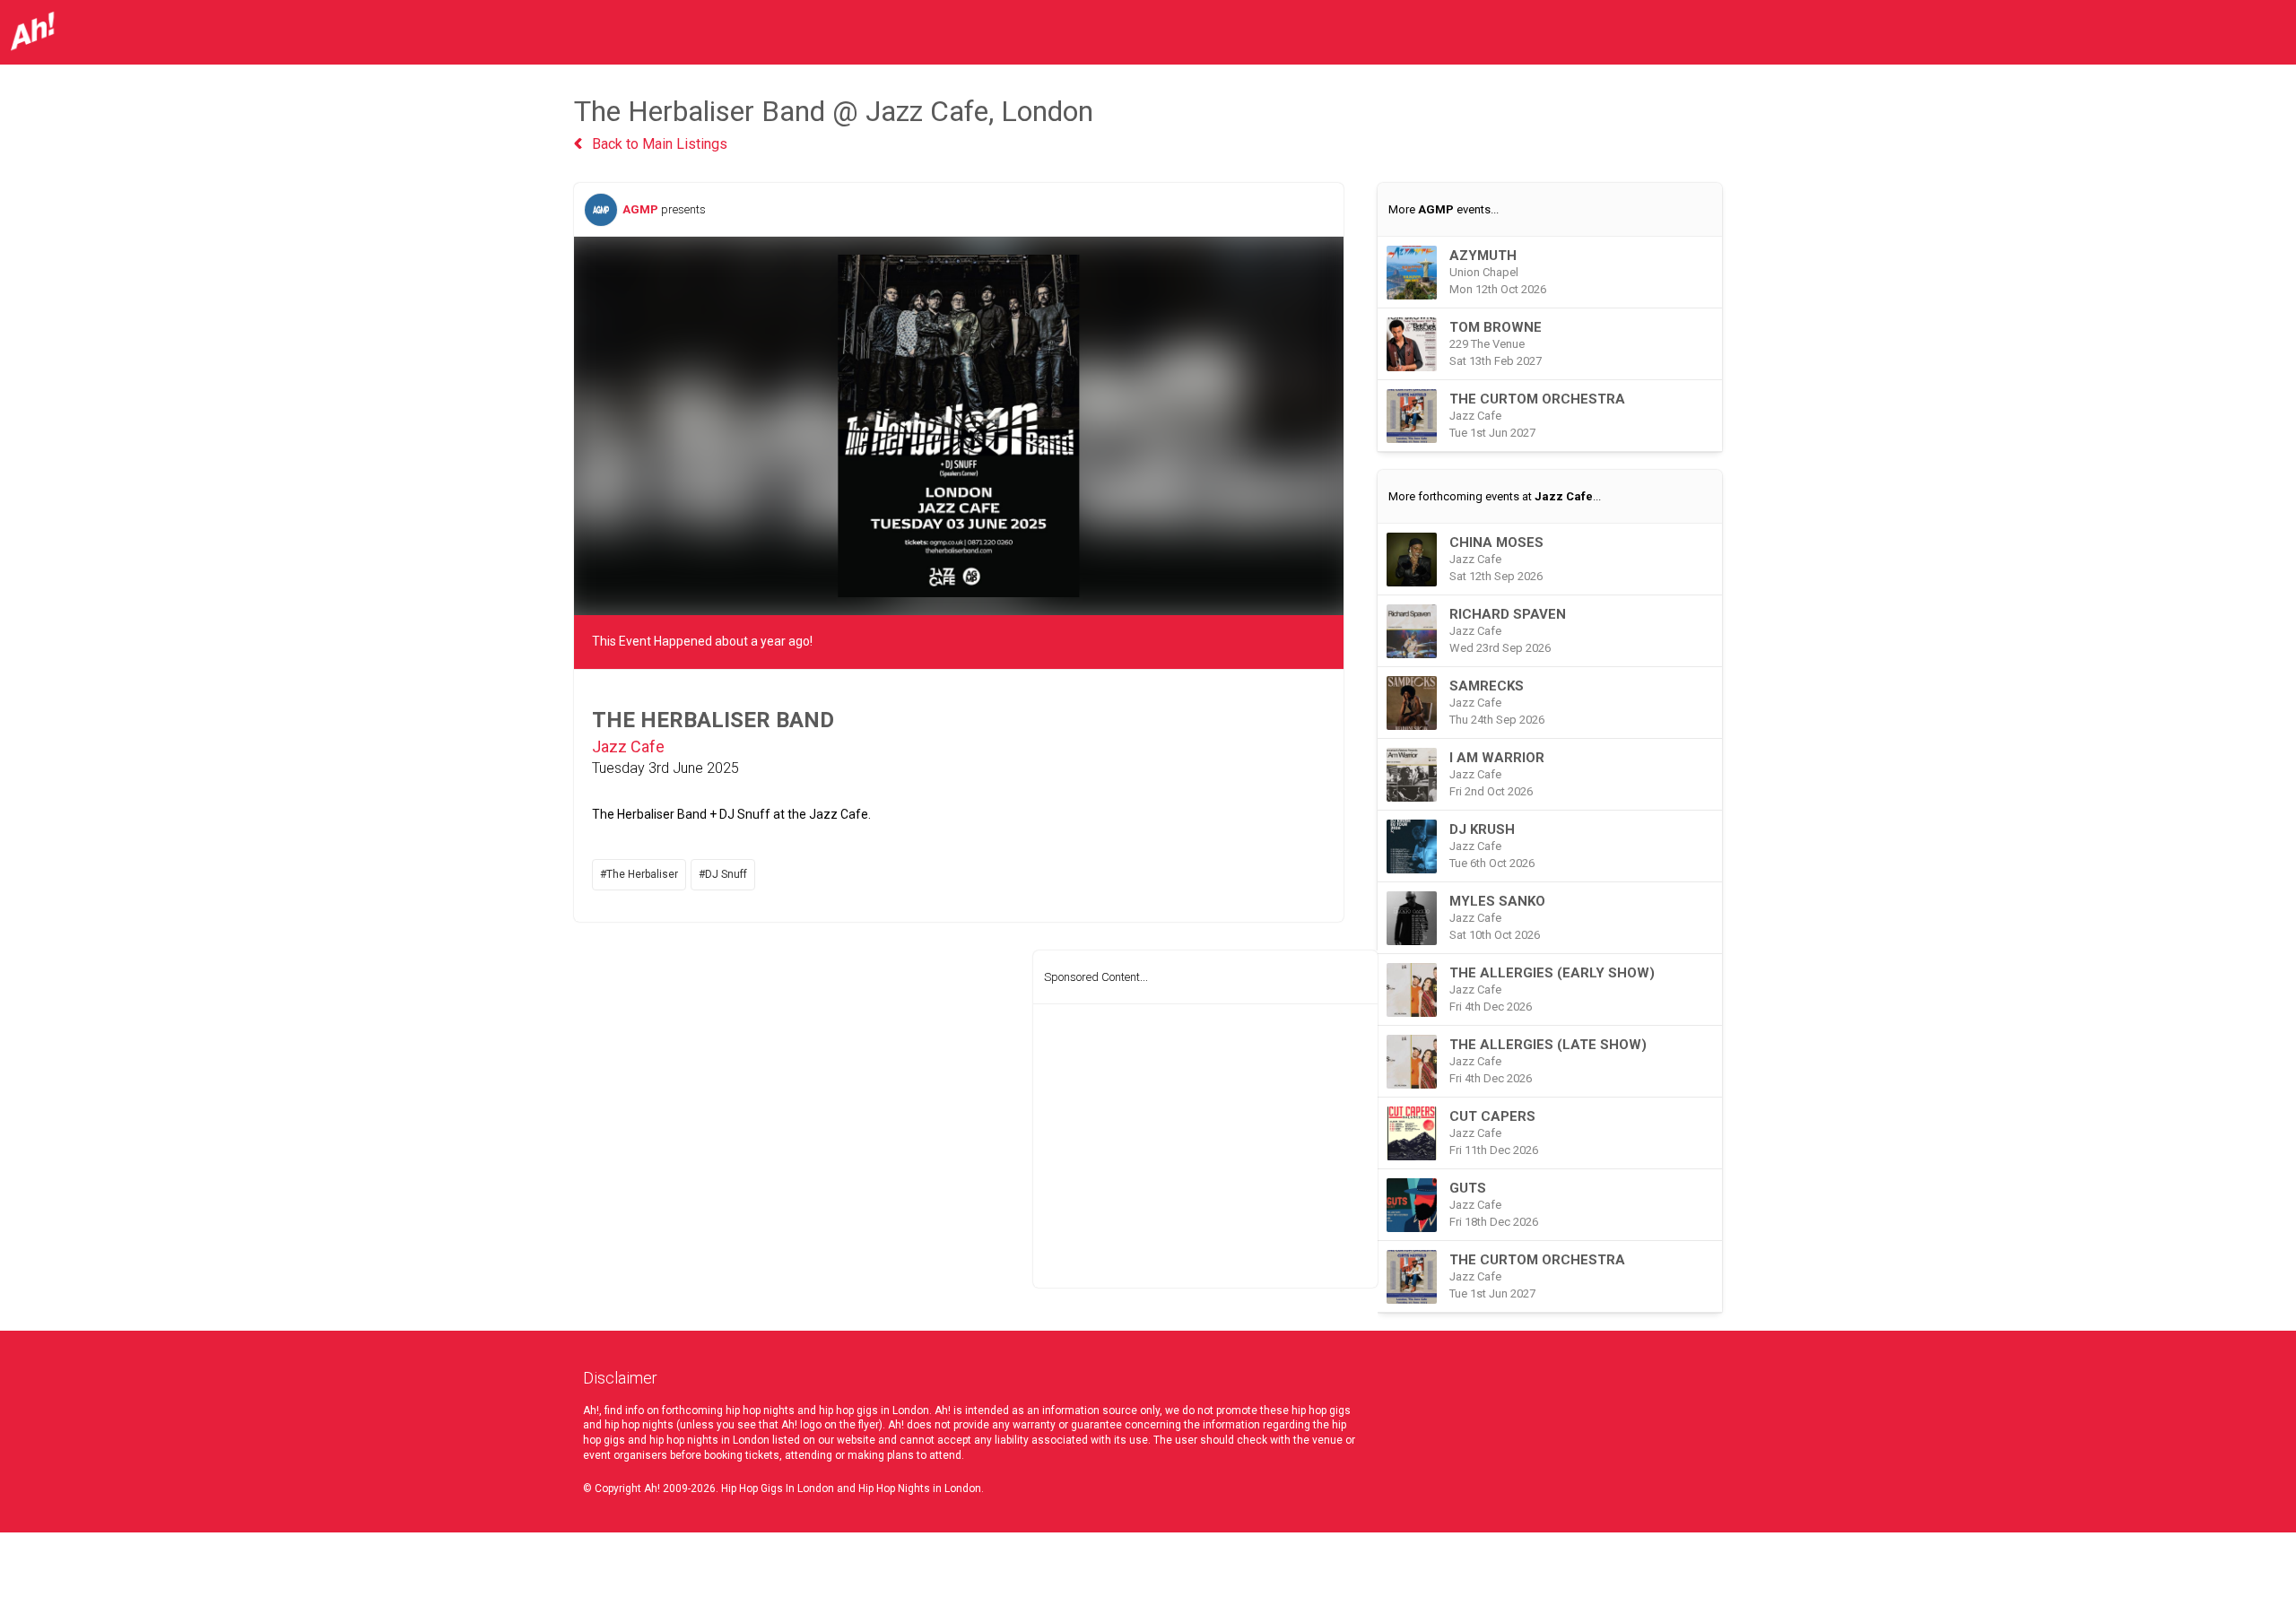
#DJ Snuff (723, 874)
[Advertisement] (1205, 1146)
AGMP (640, 209)
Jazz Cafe (628, 746)
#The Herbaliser (639, 874)
